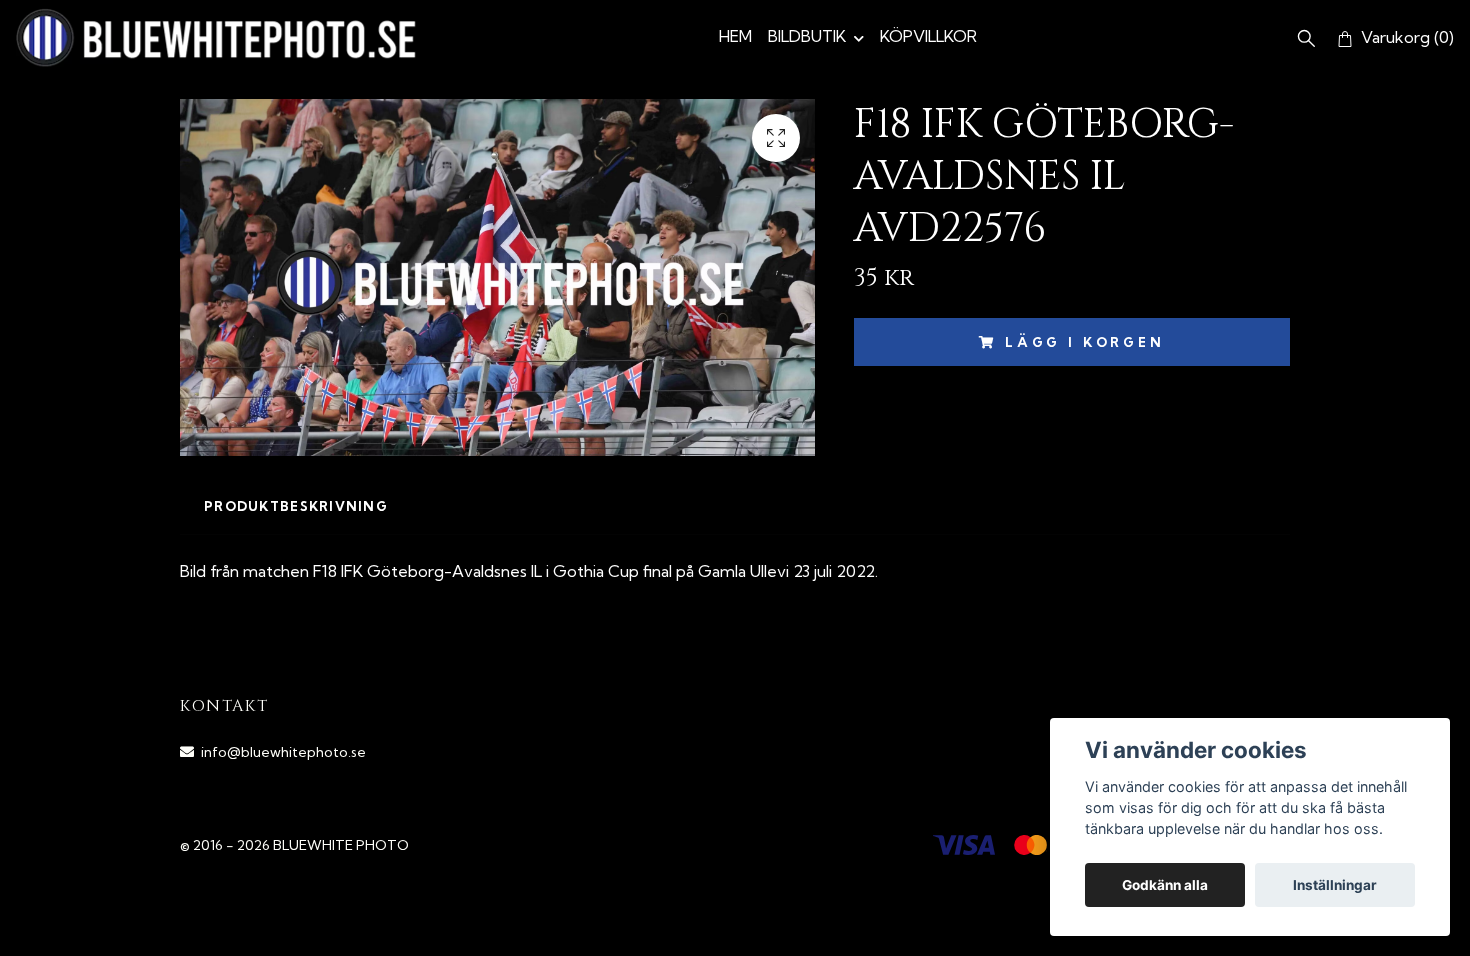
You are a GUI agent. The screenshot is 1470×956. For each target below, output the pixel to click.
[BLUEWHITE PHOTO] (216, 37)
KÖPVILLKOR (928, 36)
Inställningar (1335, 885)
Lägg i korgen (1085, 342)
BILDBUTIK (807, 36)
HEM (735, 36)
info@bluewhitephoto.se (283, 752)
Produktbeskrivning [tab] (296, 506)
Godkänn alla (1165, 885)
